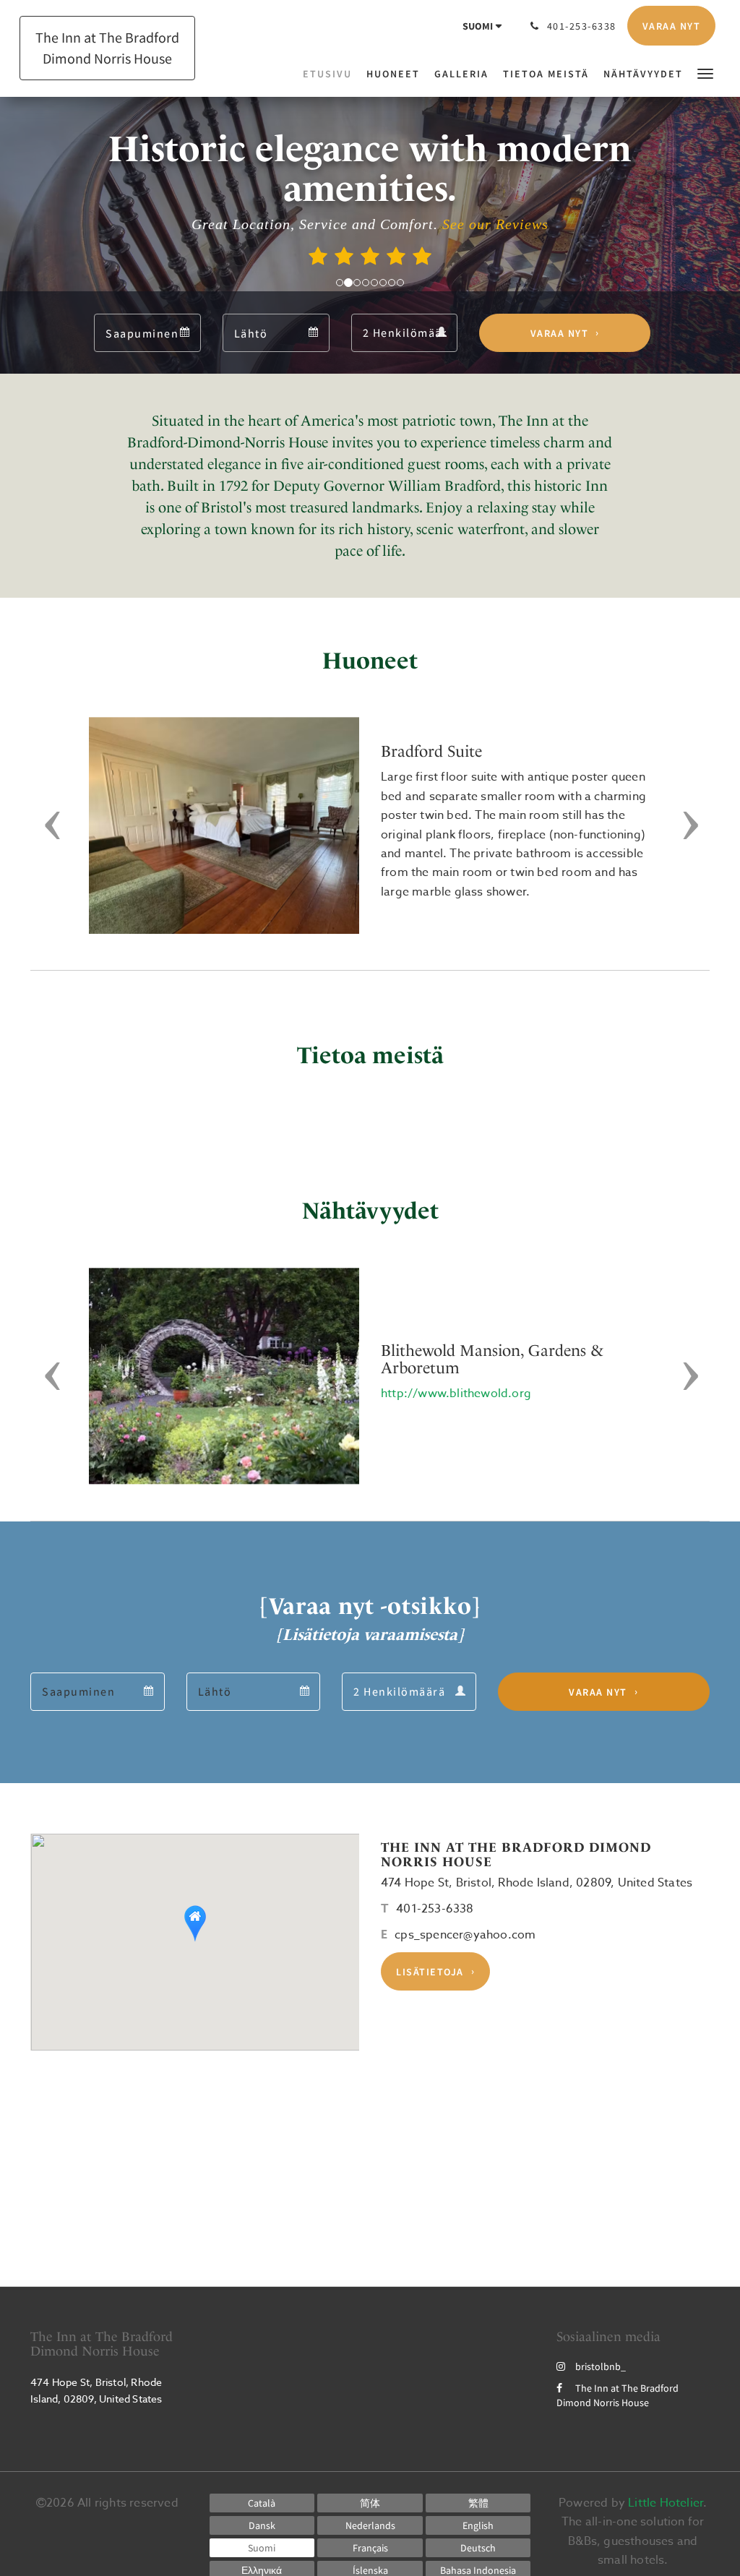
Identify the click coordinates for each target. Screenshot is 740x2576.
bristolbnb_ (601, 2366)
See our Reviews (495, 224)
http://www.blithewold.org (456, 1394)
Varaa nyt (560, 333)
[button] (705, 73)
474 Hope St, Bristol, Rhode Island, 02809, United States (537, 1883)
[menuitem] (331, 74)
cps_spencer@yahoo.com (465, 1935)
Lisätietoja (430, 1972)
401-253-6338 (435, 1909)
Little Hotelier (666, 2503)
